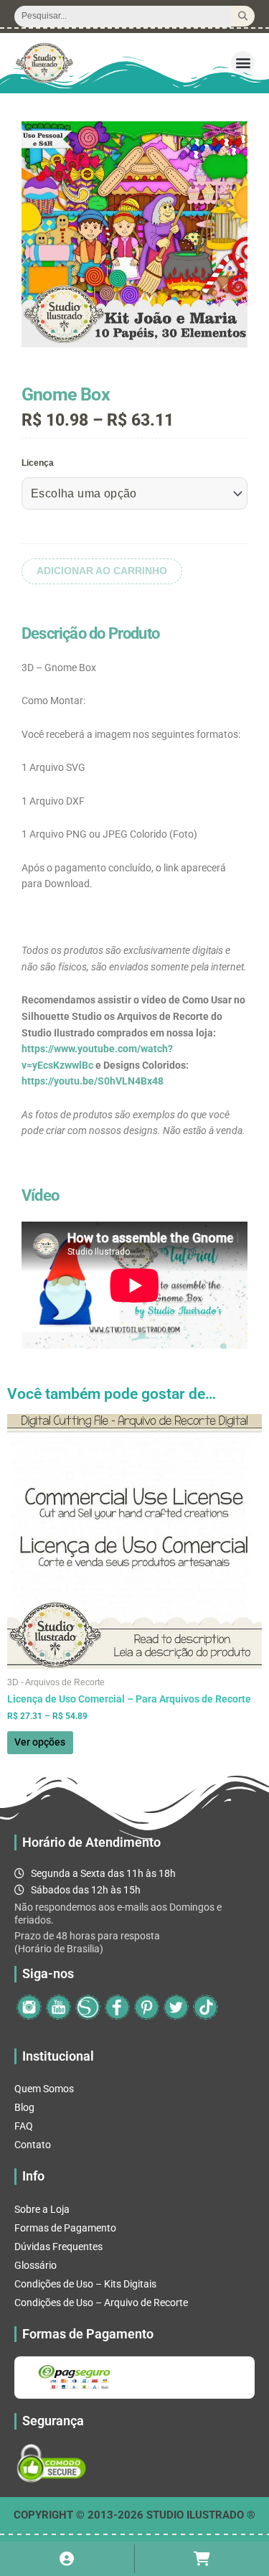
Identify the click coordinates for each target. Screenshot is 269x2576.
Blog (24, 2107)
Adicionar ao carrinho (102, 571)
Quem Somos (44, 2089)
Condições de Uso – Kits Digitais (85, 2284)
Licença (38, 463)
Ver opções (40, 1742)
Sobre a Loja (42, 2209)
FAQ (24, 2126)
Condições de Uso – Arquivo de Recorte (101, 2303)
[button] (243, 63)
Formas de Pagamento (65, 2228)
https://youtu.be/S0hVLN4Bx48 (93, 1081)
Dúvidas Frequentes (58, 2247)
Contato (33, 2145)
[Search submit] (243, 16)
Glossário (36, 2265)
